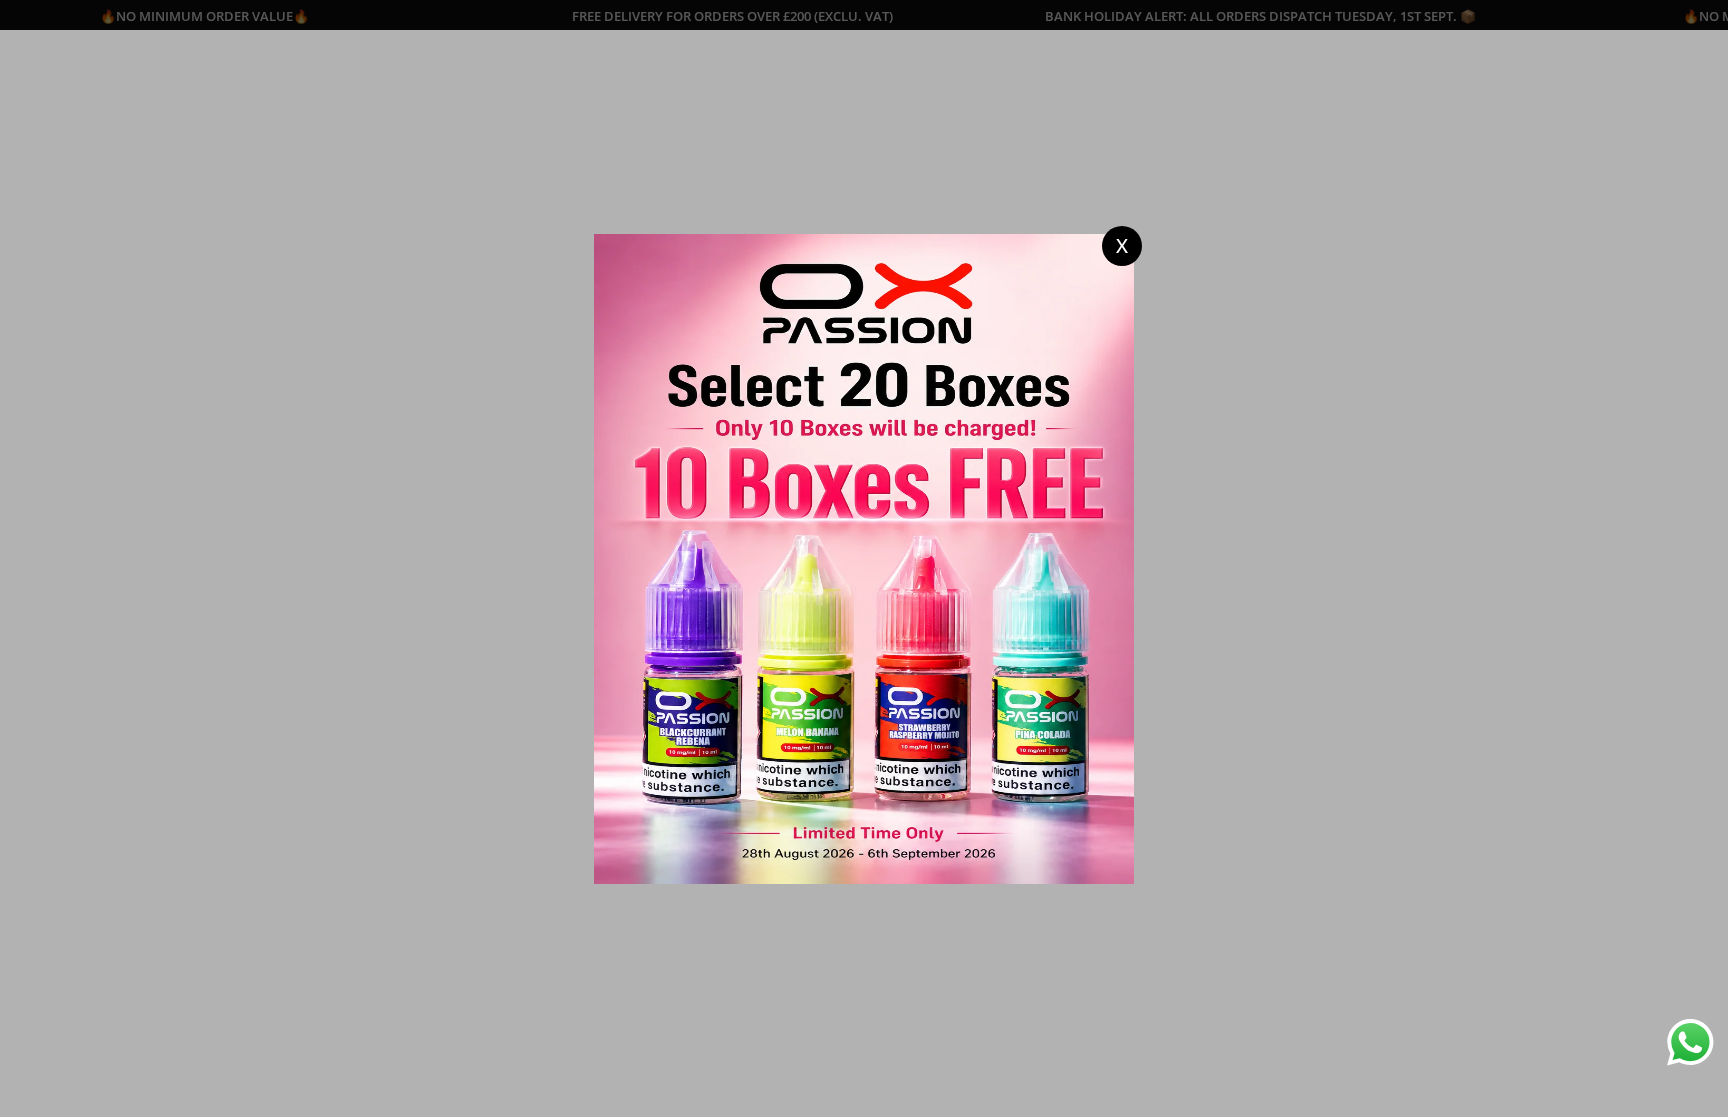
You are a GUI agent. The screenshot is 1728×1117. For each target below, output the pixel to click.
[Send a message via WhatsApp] (1690, 1042)
